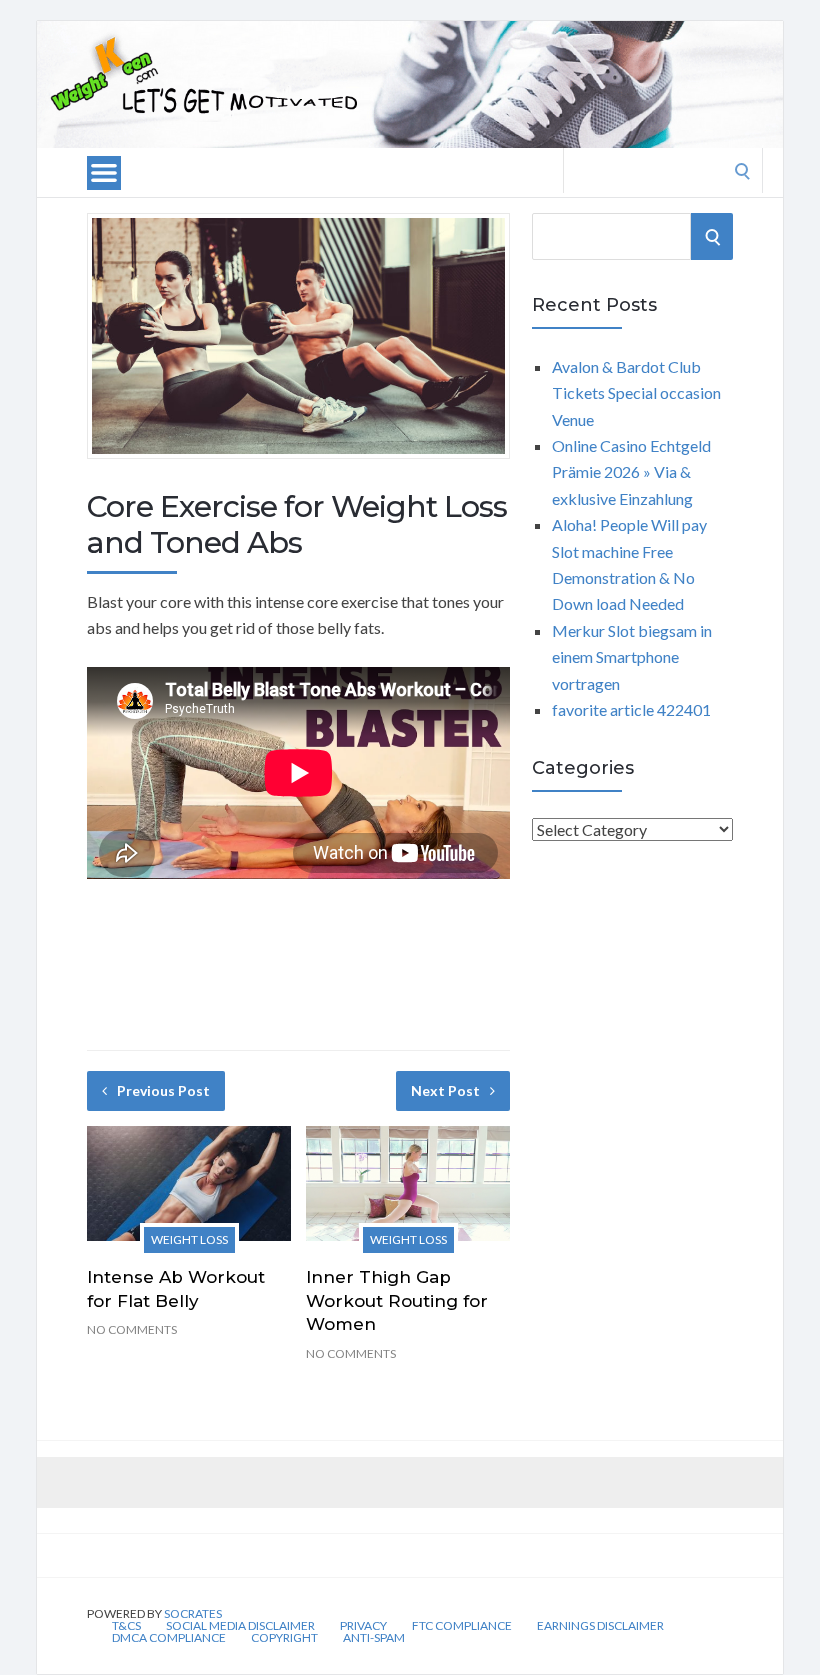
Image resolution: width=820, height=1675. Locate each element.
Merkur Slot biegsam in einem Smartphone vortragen (632, 657)
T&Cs (126, 1626)
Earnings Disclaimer (600, 1626)
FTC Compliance (462, 1626)
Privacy (363, 1626)
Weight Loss (189, 1239)
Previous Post (163, 1090)
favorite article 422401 (631, 709)
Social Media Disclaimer (240, 1626)
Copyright (284, 1638)
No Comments (132, 1329)
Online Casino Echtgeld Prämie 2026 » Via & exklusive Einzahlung (631, 472)
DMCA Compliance (169, 1638)
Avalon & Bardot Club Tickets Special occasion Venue (636, 393)
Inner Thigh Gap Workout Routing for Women (397, 1301)
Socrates (193, 1613)
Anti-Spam (374, 1638)
